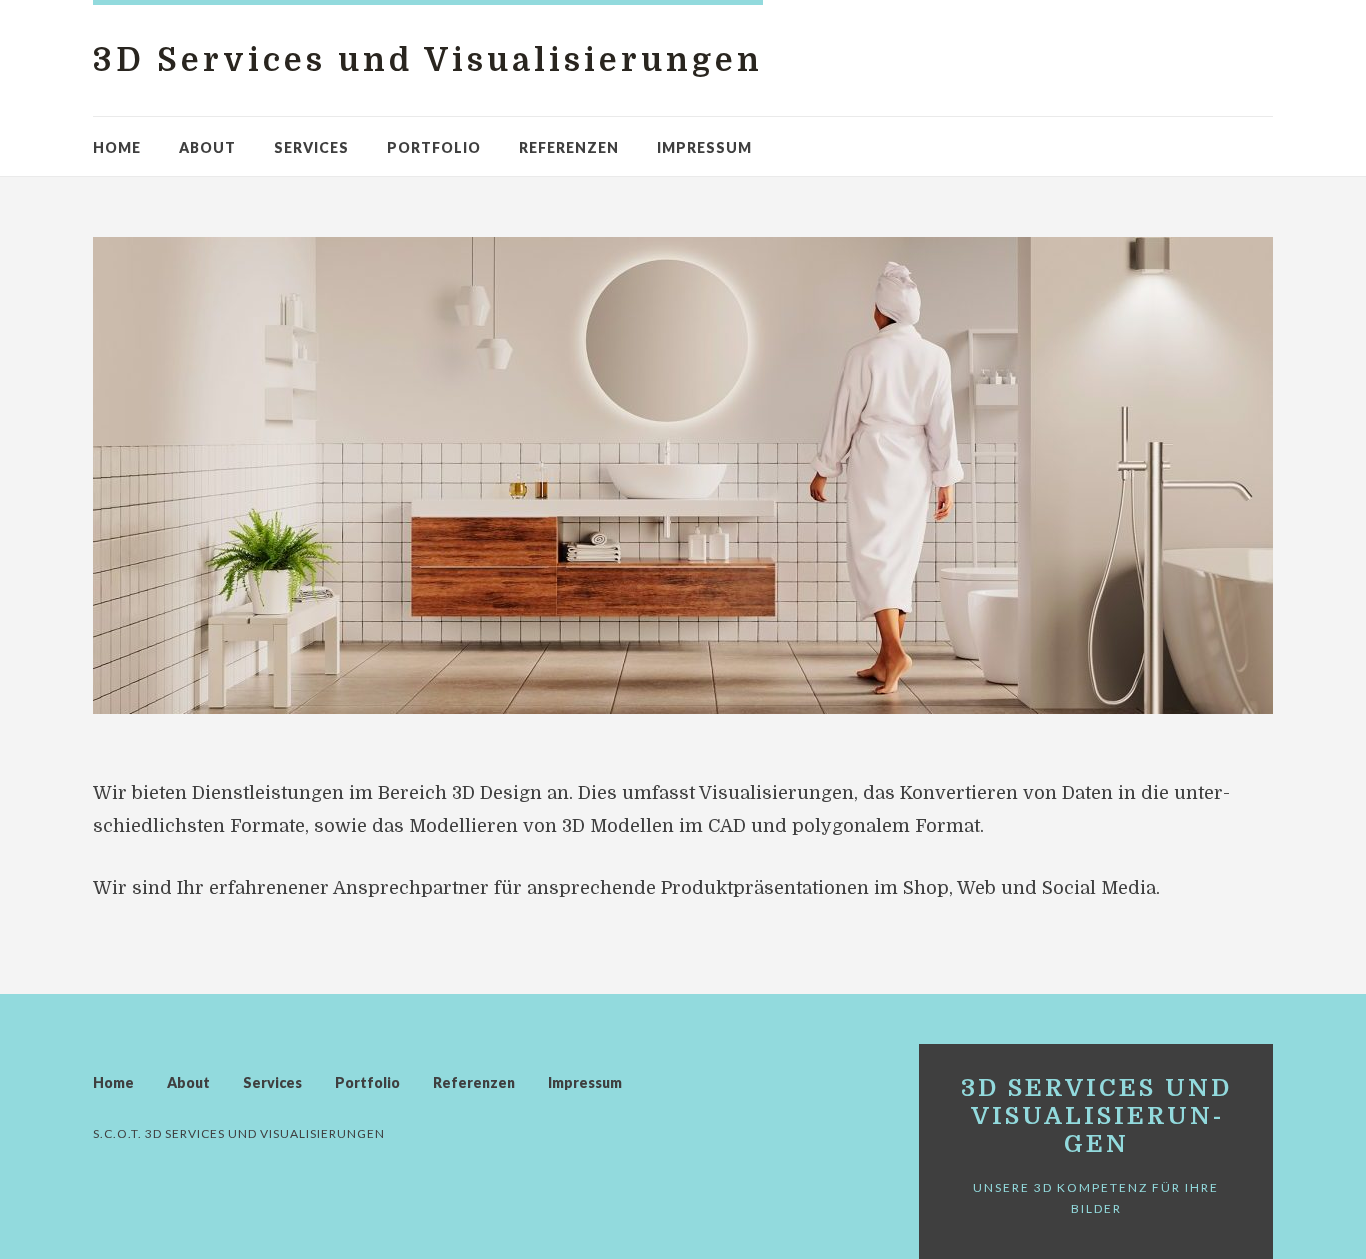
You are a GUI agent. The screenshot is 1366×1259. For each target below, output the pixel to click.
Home (117, 147)
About (207, 147)
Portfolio (434, 147)
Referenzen (569, 147)
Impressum (704, 147)
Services (311, 147)
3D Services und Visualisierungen (428, 60)
